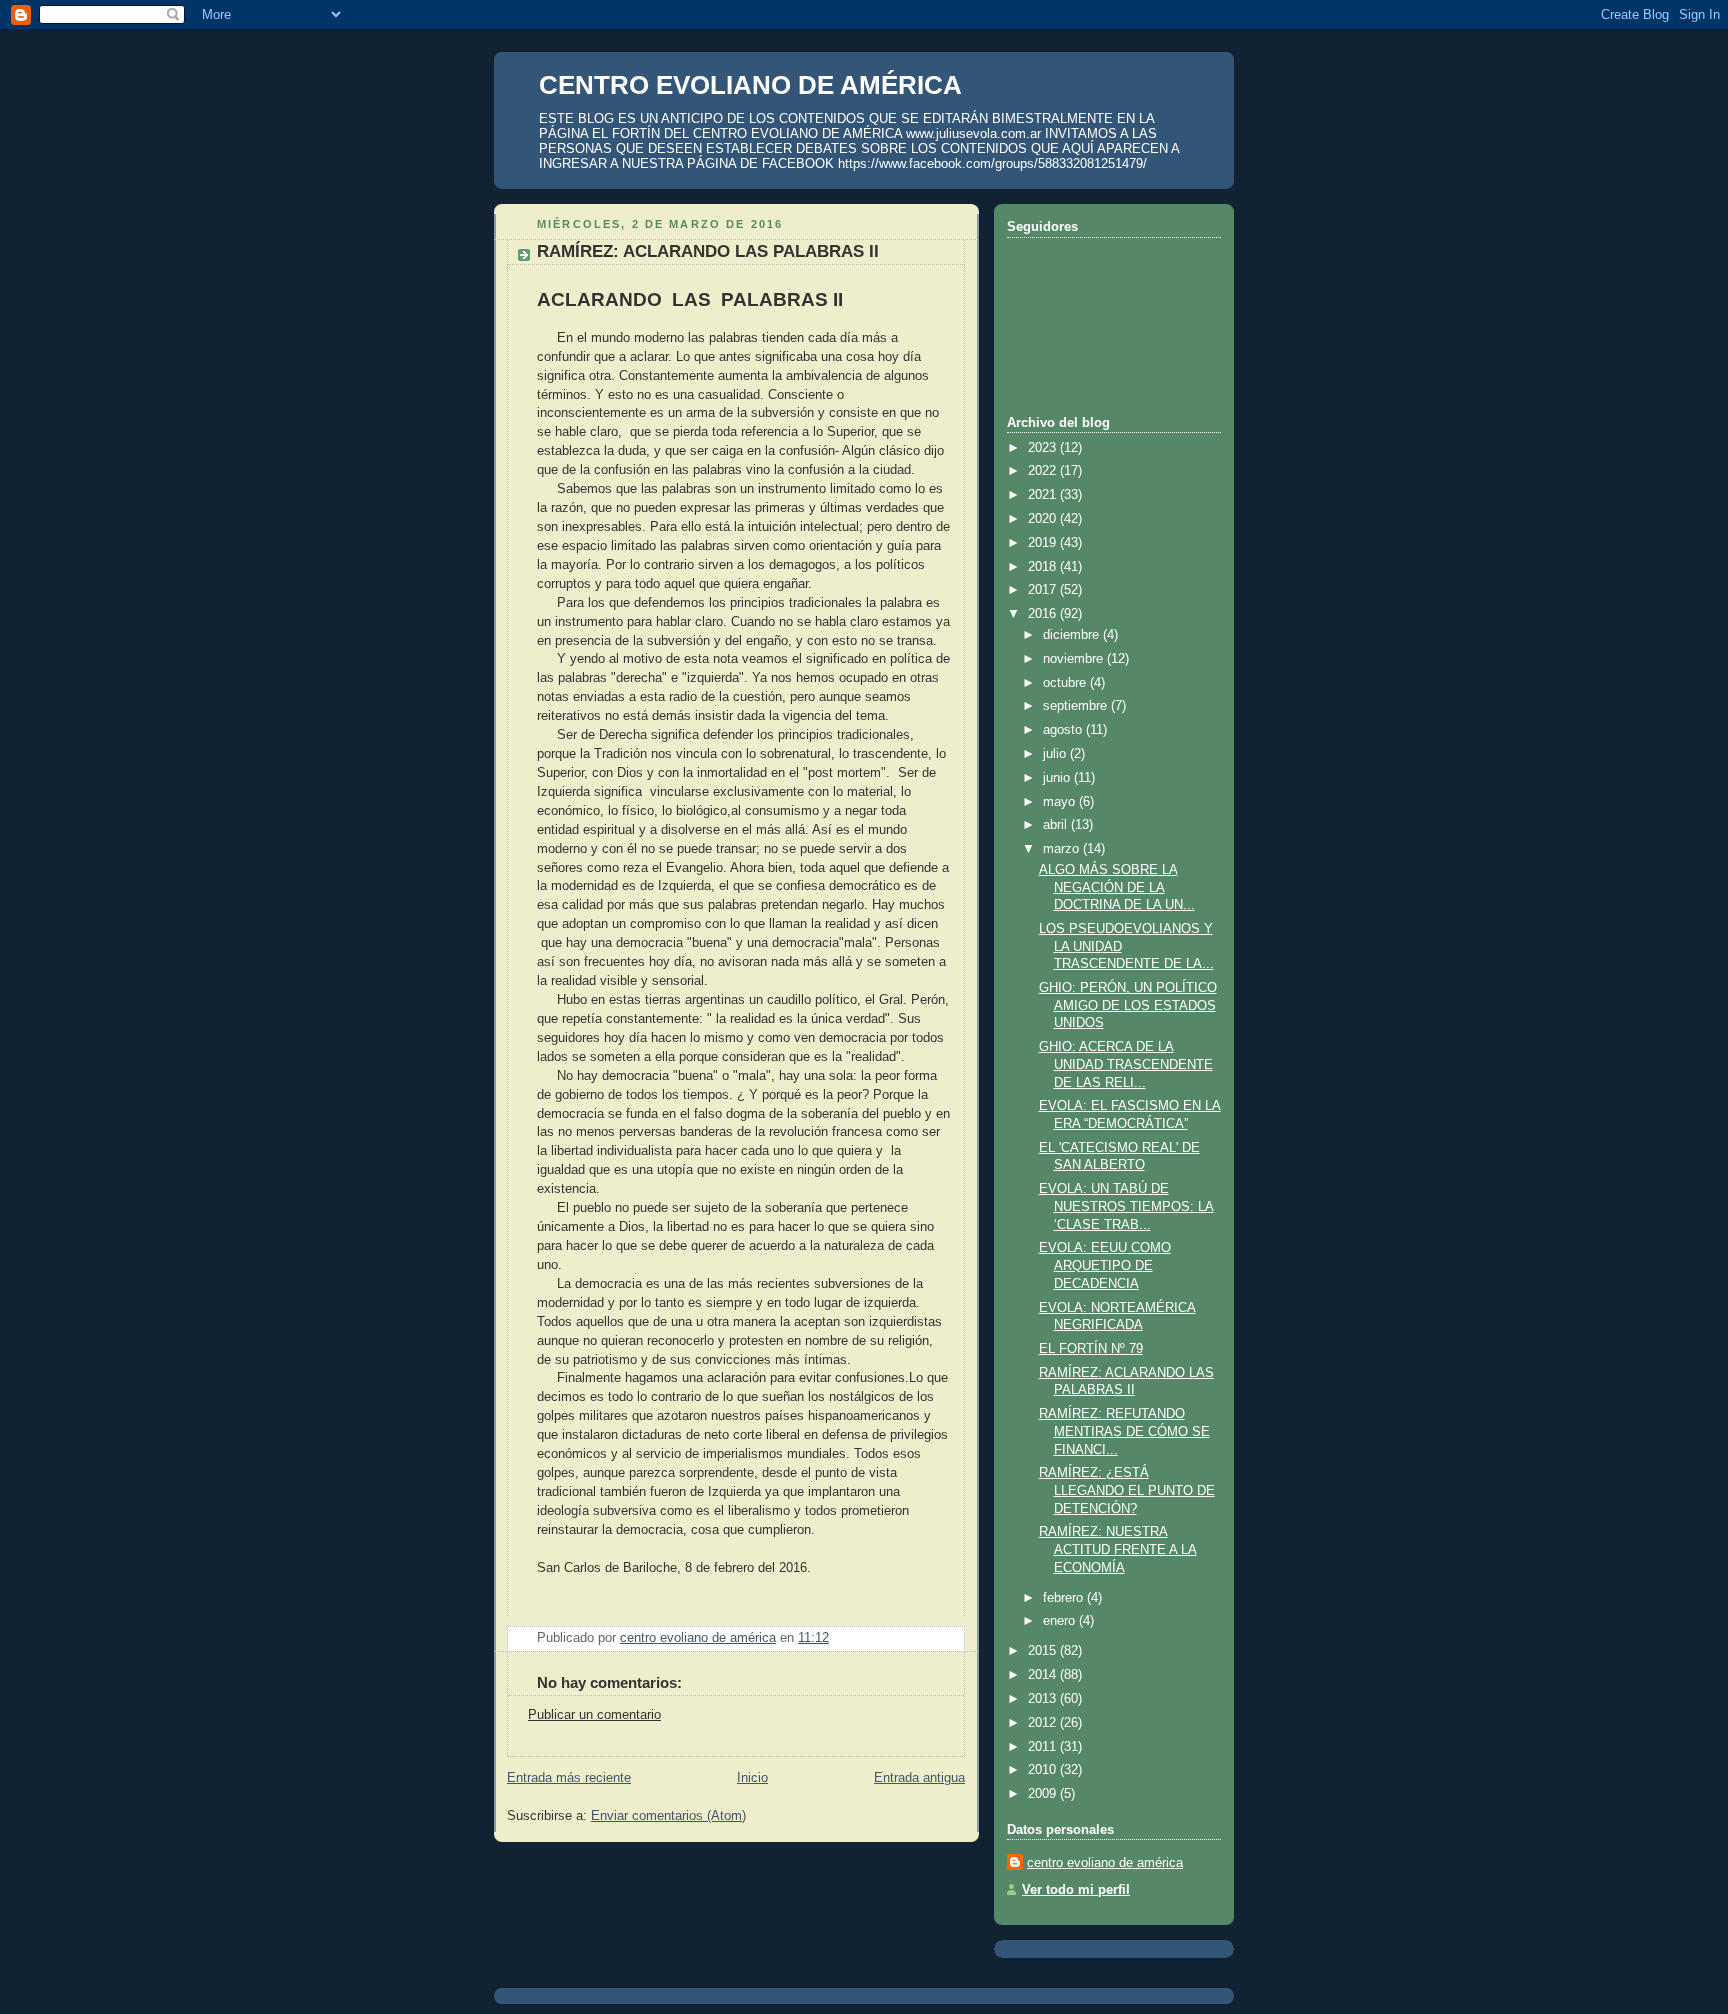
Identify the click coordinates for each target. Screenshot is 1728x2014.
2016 (1044, 614)
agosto (1064, 730)
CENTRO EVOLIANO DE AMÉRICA (750, 85)
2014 (1044, 1675)
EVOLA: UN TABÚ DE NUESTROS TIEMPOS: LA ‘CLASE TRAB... (1126, 1206)
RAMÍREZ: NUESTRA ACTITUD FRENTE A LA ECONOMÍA (1118, 1549)
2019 (1044, 543)
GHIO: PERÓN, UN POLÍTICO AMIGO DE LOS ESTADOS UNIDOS (1128, 1005)
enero (1061, 1621)
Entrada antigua (919, 1778)
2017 (1044, 590)
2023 (1044, 448)
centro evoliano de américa (1105, 1863)
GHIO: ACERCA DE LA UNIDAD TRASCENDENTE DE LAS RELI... (1126, 1064)
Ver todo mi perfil (1076, 1890)
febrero (1065, 1598)
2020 (1044, 519)
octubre (1066, 683)
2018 (1044, 567)
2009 (1044, 1794)
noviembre (1075, 659)
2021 (1044, 495)
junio (1058, 778)
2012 (1044, 1723)
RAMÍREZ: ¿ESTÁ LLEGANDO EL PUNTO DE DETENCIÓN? (1127, 1490)
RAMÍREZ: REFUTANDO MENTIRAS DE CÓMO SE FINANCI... (1124, 1431)
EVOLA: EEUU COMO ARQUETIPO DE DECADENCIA (1105, 1265)
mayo (1061, 802)
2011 (1044, 1747)
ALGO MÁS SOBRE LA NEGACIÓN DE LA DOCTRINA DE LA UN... (1117, 887)
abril (1057, 825)
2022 (1044, 471)
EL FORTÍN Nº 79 (1091, 1349)
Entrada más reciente (569, 1778)
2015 (1044, 1651)
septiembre (1077, 706)
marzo (1063, 849)
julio (1056, 754)
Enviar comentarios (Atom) (668, 1816)
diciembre (1073, 635)
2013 (1044, 1699)
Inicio (752, 1778)
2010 (1044, 1770)
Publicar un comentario (594, 1715)
